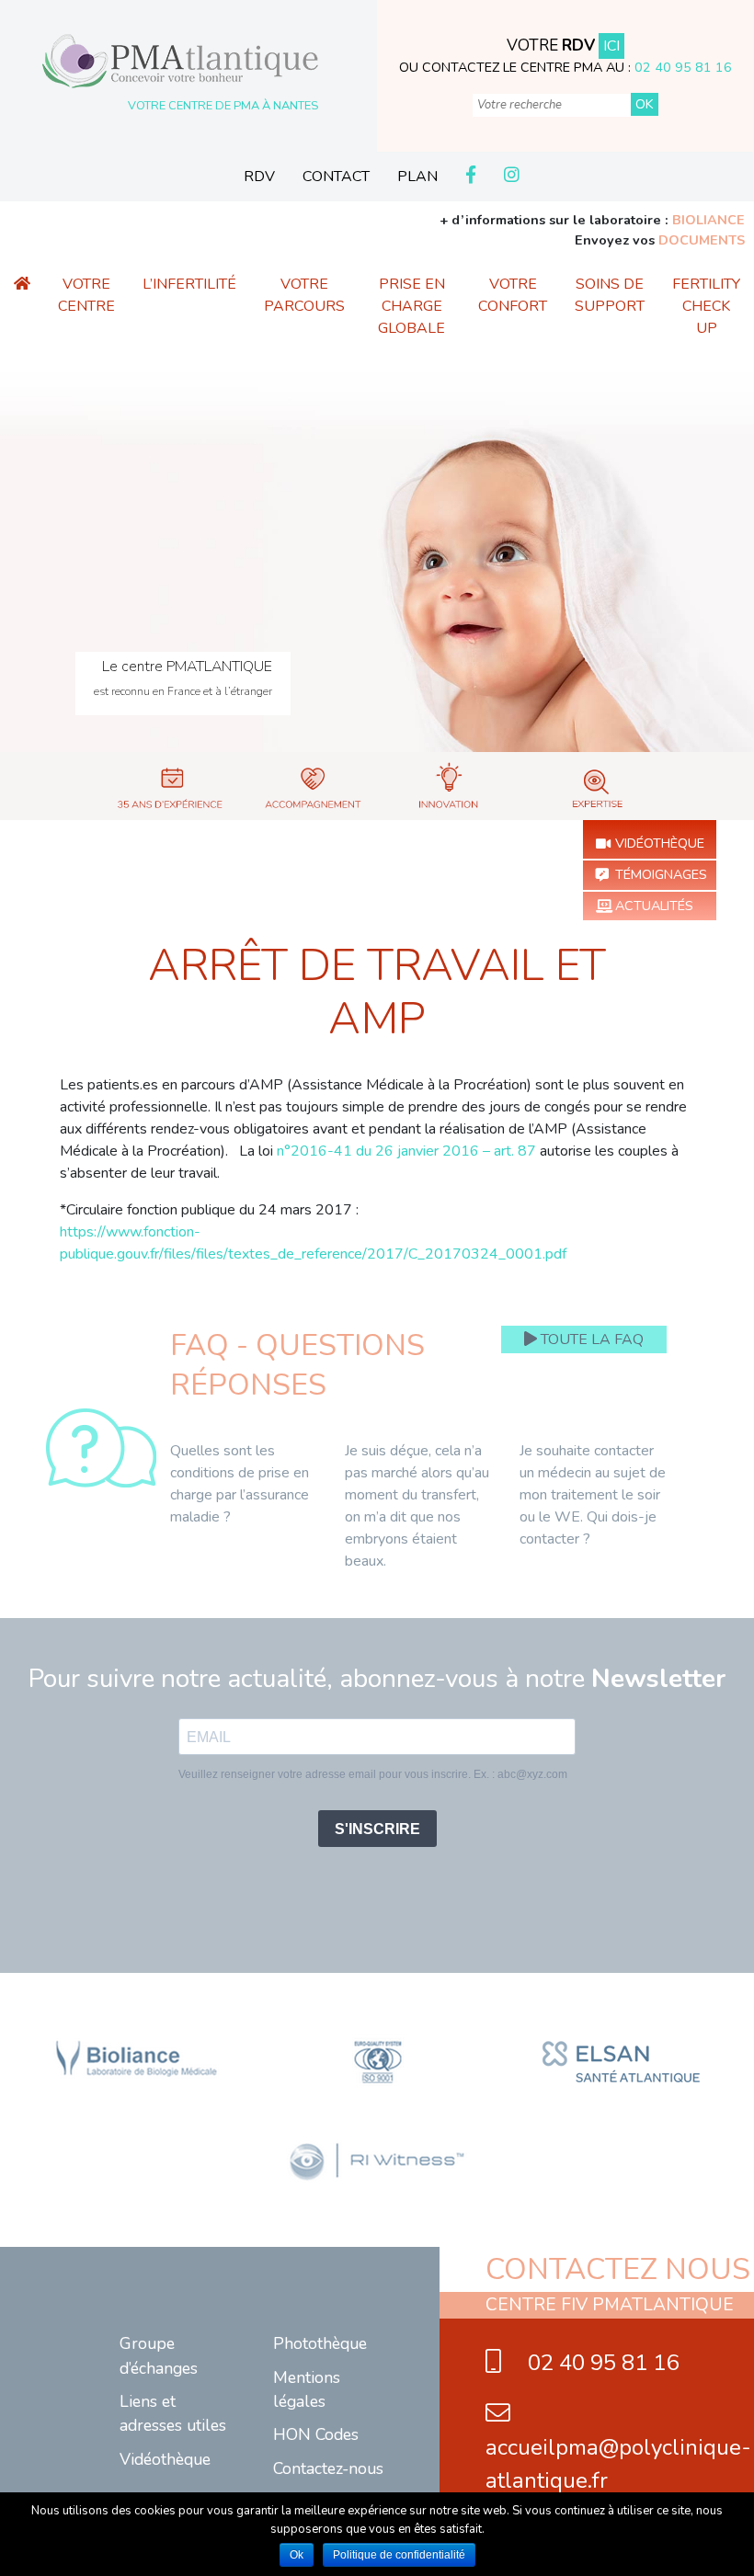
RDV (259, 177)
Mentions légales (307, 2389)
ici (611, 46)
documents (702, 240)
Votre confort (513, 295)
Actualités (654, 906)
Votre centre (86, 295)
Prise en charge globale (411, 306)
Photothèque (320, 2343)
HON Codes (316, 2434)
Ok (297, 2555)
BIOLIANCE (708, 220)
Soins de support (610, 295)
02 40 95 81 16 (683, 67)
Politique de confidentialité (399, 2555)
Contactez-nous (328, 2468)
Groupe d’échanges (159, 2355)
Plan (417, 177)
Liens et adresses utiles (173, 2413)
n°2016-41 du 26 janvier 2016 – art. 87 (406, 1151)
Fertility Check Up (706, 306)
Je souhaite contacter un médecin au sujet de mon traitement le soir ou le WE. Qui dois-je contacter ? (593, 1495)
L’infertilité (189, 284)
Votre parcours (304, 295)
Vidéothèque (660, 843)
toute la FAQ (590, 1339)
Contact (336, 177)
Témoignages (661, 874)
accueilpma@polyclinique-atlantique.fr (618, 2464)
